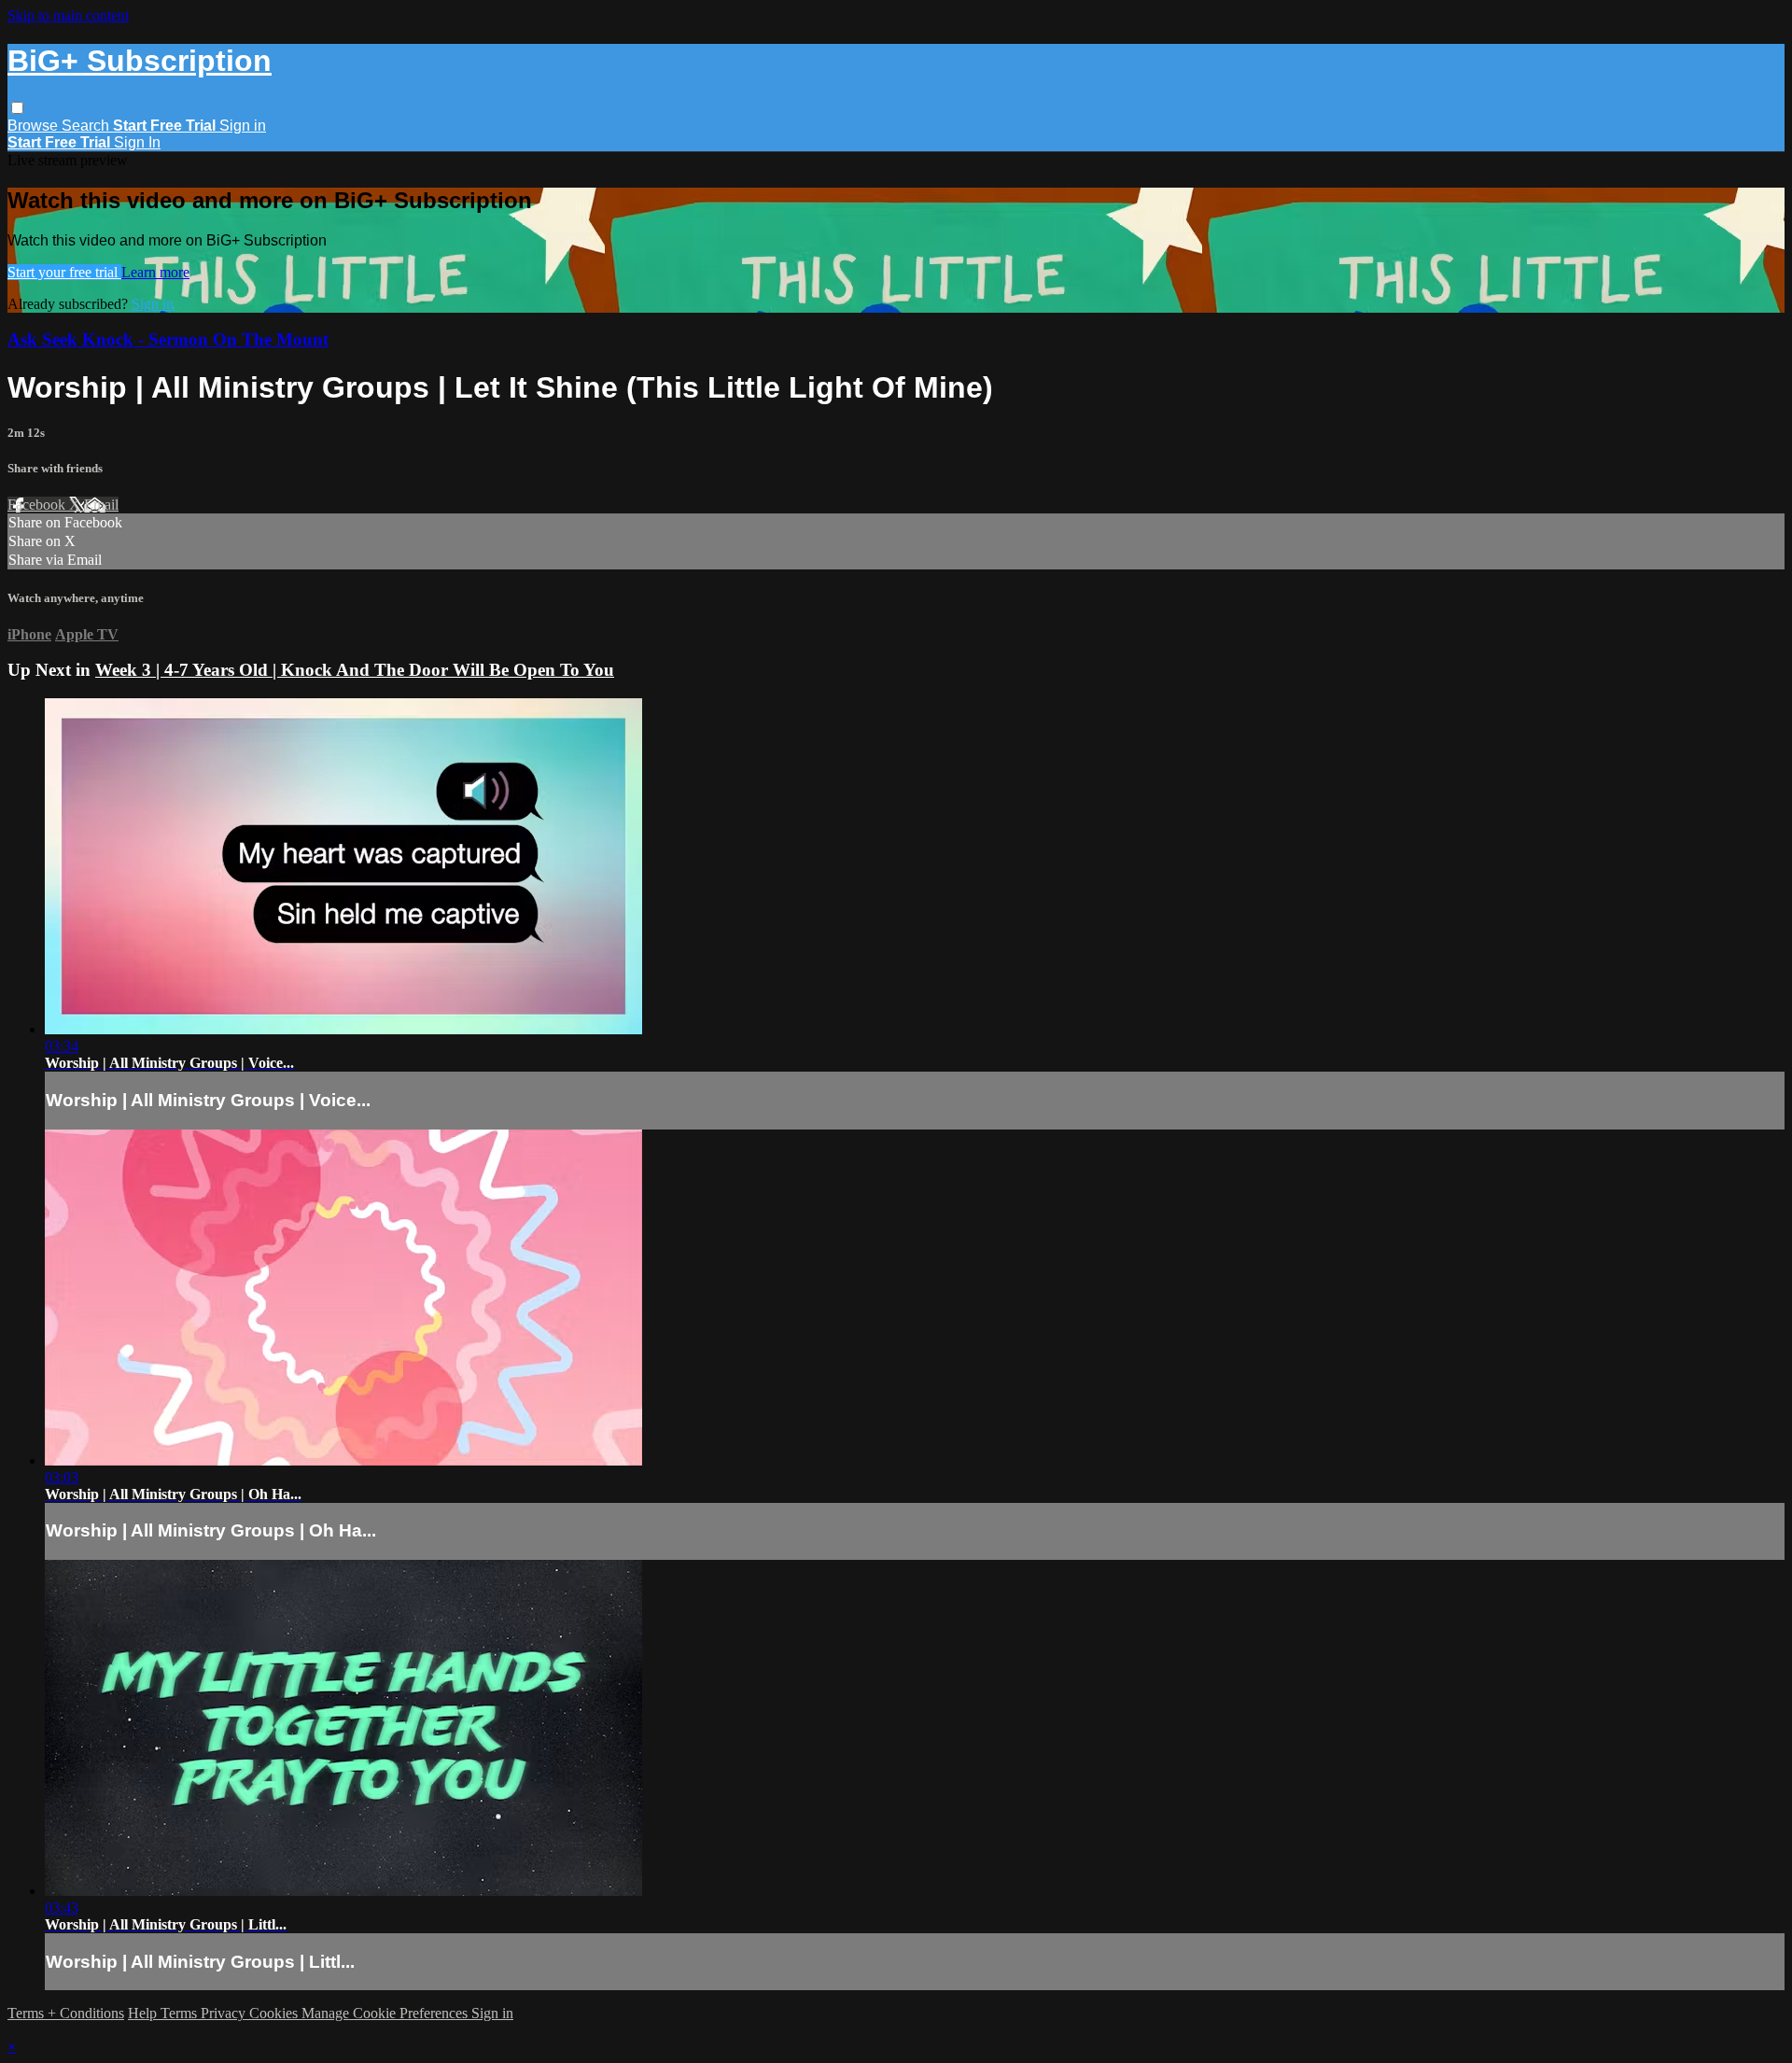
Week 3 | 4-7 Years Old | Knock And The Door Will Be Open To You (355, 670)
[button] (17, 108)
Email (101, 505)
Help (144, 2013)
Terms (181, 2013)
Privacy (225, 2013)
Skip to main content (68, 15)
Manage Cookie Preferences (386, 2013)
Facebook (38, 505)
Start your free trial (64, 272)
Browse (35, 126)
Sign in (243, 126)
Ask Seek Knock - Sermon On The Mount (168, 339)
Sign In (137, 142)
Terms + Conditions (66, 2013)
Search (87, 126)
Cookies (275, 2013)
